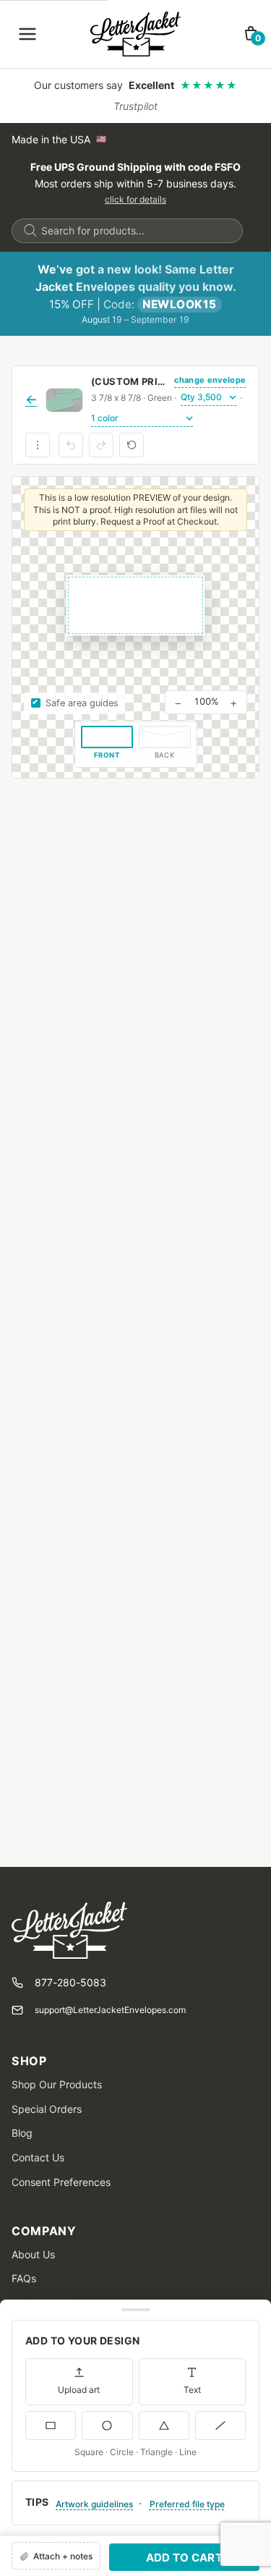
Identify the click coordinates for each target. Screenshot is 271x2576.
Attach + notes (63, 2556)
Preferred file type (187, 2504)
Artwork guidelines (94, 2504)
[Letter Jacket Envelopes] (135, 34)
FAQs (24, 2278)
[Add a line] (220, 2425)
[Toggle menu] (27, 34)
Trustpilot (135, 106)
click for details (135, 199)
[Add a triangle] (164, 2425)
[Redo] (101, 445)
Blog (22, 2133)
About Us (33, 2254)
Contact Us (38, 2157)
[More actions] (38, 445)
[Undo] (71, 445)
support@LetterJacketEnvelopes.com (110, 2010)
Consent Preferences (61, 2182)
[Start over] (132, 445)
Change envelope (210, 380)
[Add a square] (51, 2425)
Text (192, 2390)
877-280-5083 (70, 1982)
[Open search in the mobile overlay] (127, 231)
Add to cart (184, 2558)
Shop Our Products (57, 2084)
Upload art (79, 2390)
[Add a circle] (107, 2425)
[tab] (107, 744)
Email (25, 2459)
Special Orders (47, 2109)
